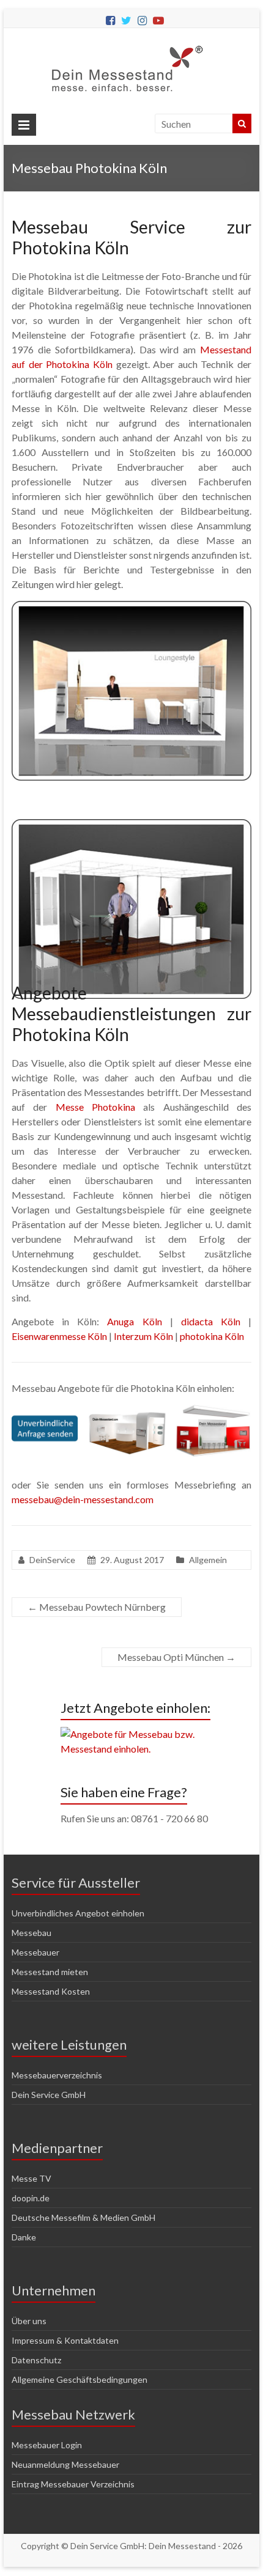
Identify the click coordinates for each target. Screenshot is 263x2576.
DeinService (52, 1560)
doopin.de (31, 2198)
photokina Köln (212, 1336)
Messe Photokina (95, 1107)
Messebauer (35, 1952)
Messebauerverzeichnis (57, 2075)
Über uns (29, 2321)
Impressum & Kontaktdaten (65, 2340)
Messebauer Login (47, 2445)
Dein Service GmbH (49, 2095)
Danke (24, 2237)
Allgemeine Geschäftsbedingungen (80, 2379)
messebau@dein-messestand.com (83, 1499)
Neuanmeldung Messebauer (65, 2464)
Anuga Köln (134, 1321)
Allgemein (208, 1560)
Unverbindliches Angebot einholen (78, 1913)
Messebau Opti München (176, 1657)
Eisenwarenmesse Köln (59, 1336)
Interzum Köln (143, 1336)
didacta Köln (211, 1321)
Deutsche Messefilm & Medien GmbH (83, 2217)
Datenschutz (36, 2360)
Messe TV (31, 2178)
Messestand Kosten (51, 1991)
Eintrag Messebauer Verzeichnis (73, 2484)
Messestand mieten (50, 1972)
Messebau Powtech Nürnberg (97, 1607)
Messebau (31, 1933)
